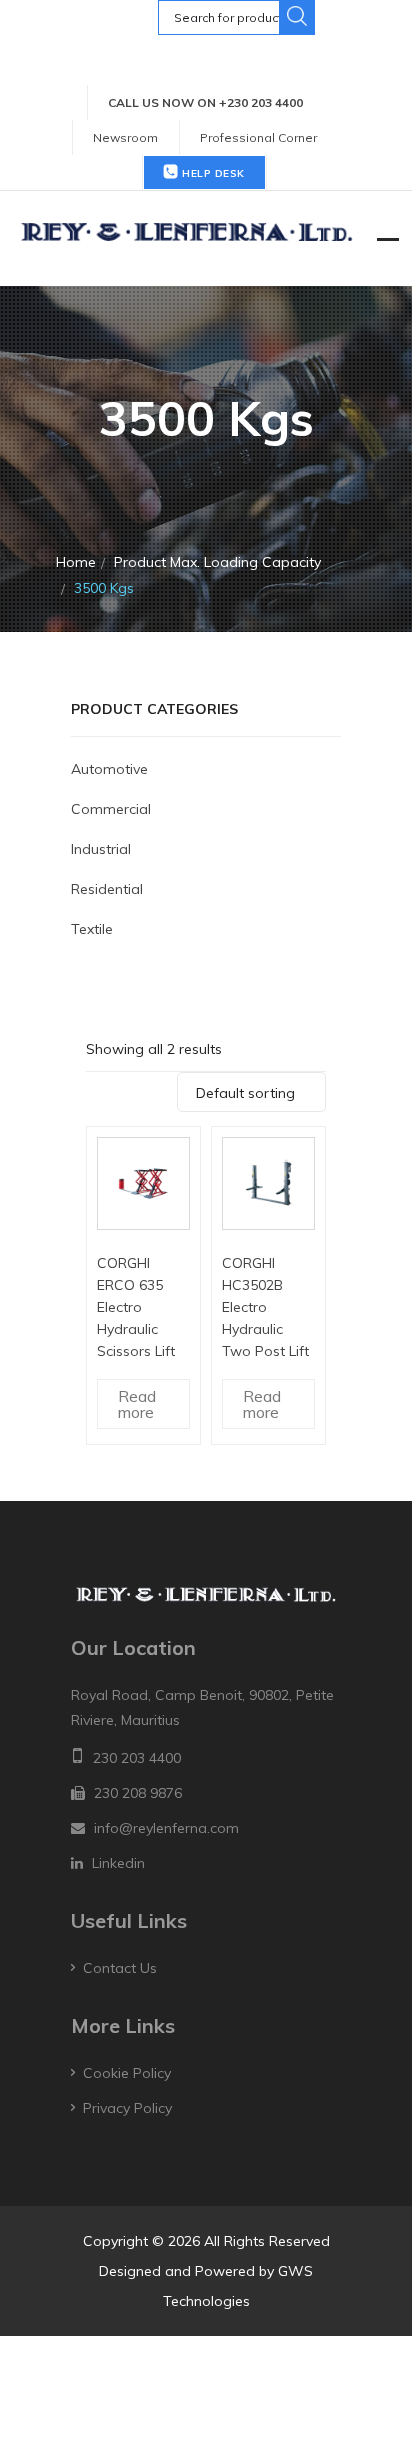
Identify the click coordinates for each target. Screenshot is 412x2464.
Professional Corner (258, 137)
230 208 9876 (138, 1793)
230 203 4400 (137, 1758)
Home (76, 562)
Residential (107, 889)
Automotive (109, 769)
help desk (212, 173)
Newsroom (125, 137)
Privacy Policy (127, 2108)
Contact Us (120, 1968)
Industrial (101, 849)
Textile (92, 929)
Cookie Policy (127, 2073)
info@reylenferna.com (166, 1828)
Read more (137, 1404)
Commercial (111, 809)
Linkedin (118, 1863)
